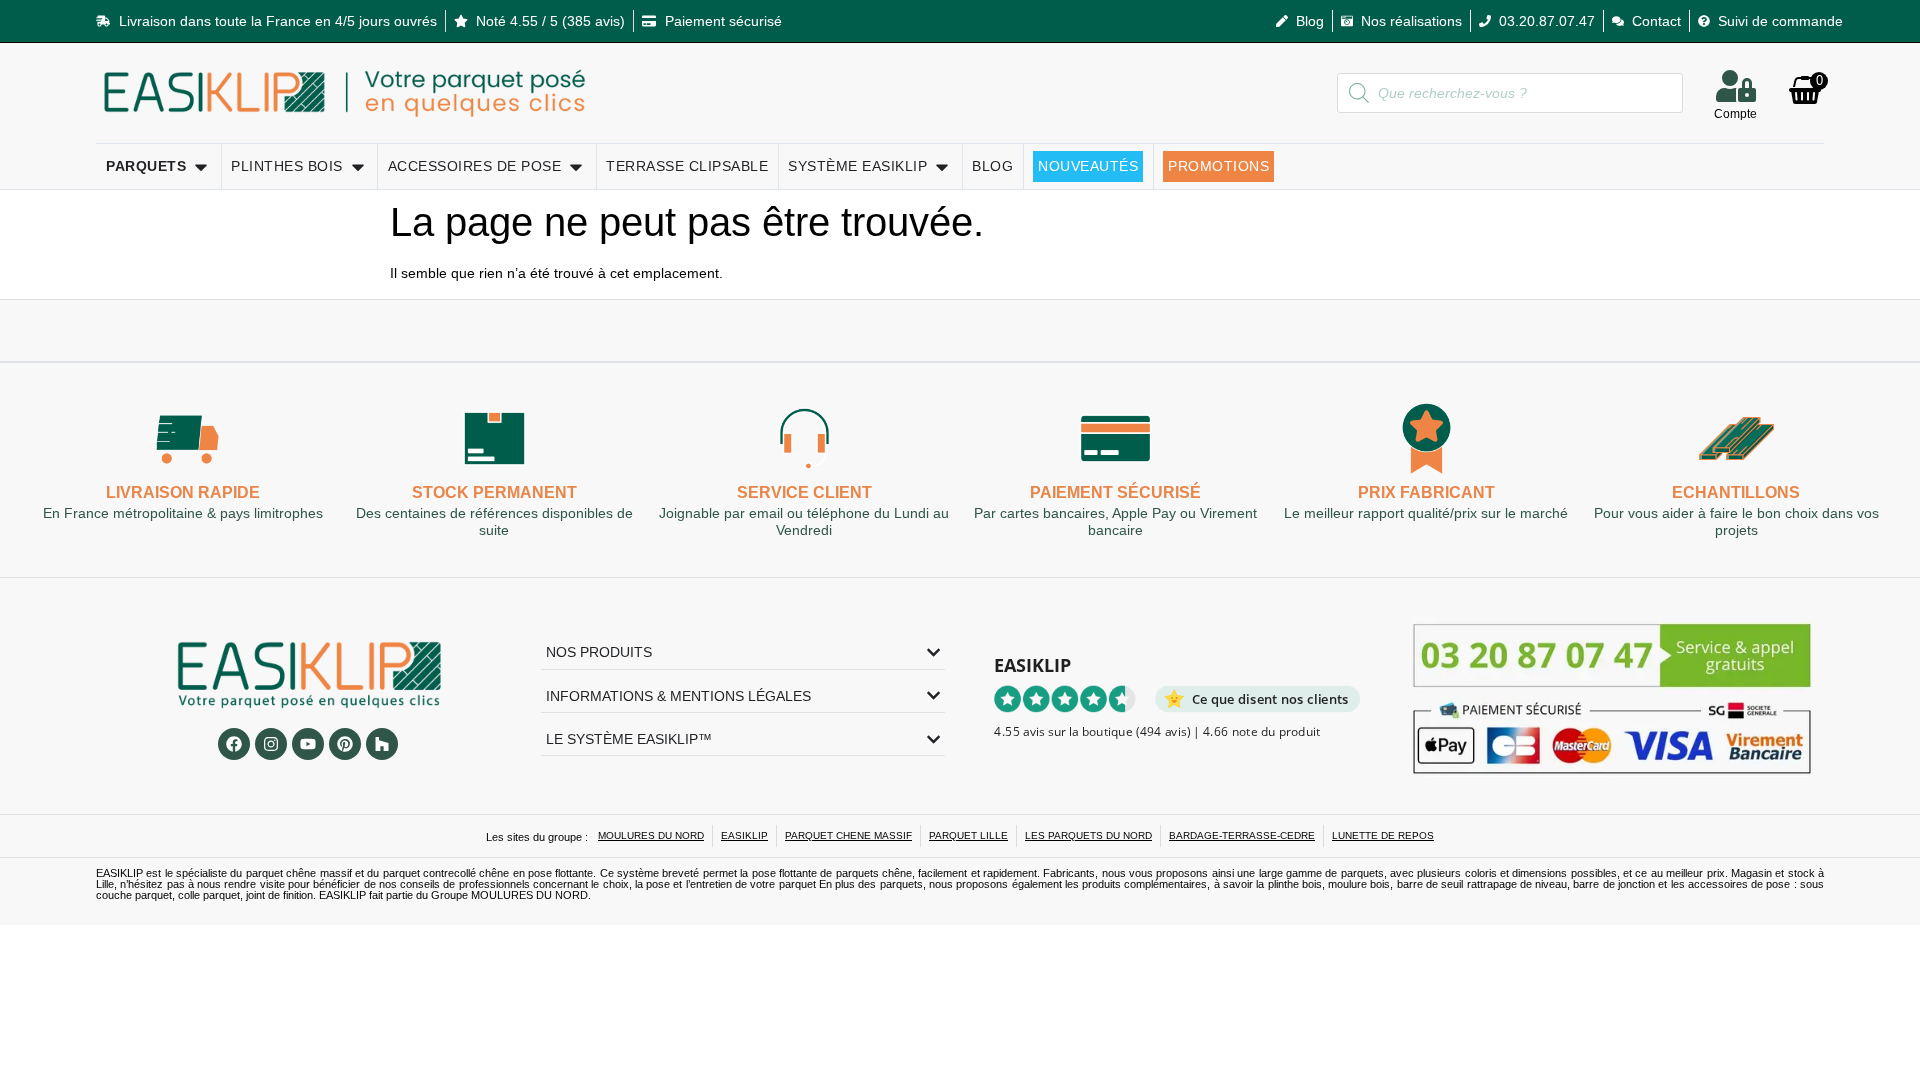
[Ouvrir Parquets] (201, 166)
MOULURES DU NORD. (531, 895)
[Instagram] (271, 744)
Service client (804, 493)
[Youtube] (308, 744)
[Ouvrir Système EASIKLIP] (942, 166)
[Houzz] (382, 744)
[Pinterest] (345, 744)
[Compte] (1736, 86)
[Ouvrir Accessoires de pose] (576, 166)
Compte (1735, 114)
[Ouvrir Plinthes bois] (358, 166)
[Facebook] (234, 744)
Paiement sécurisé (1115, 493)
